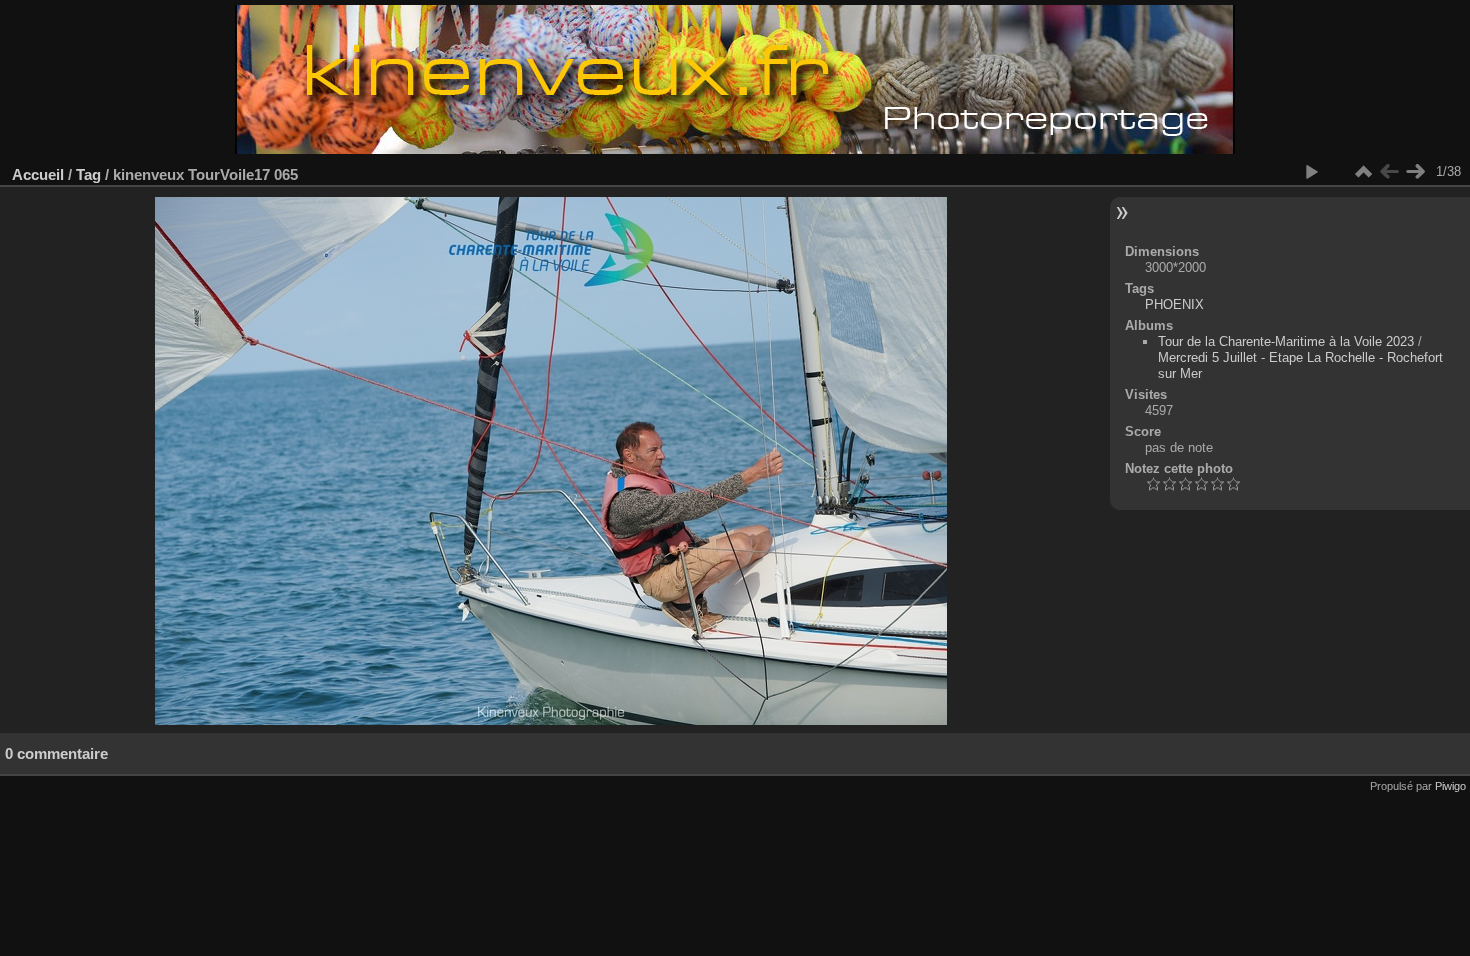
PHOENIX (1174, 304)
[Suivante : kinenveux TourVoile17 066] (1415, 172)
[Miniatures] (1363, 172)
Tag (88, 174)
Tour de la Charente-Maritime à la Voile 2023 (1286, 341)
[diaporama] (1311, 172)
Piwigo (1450, 786)
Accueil (38, 174)
